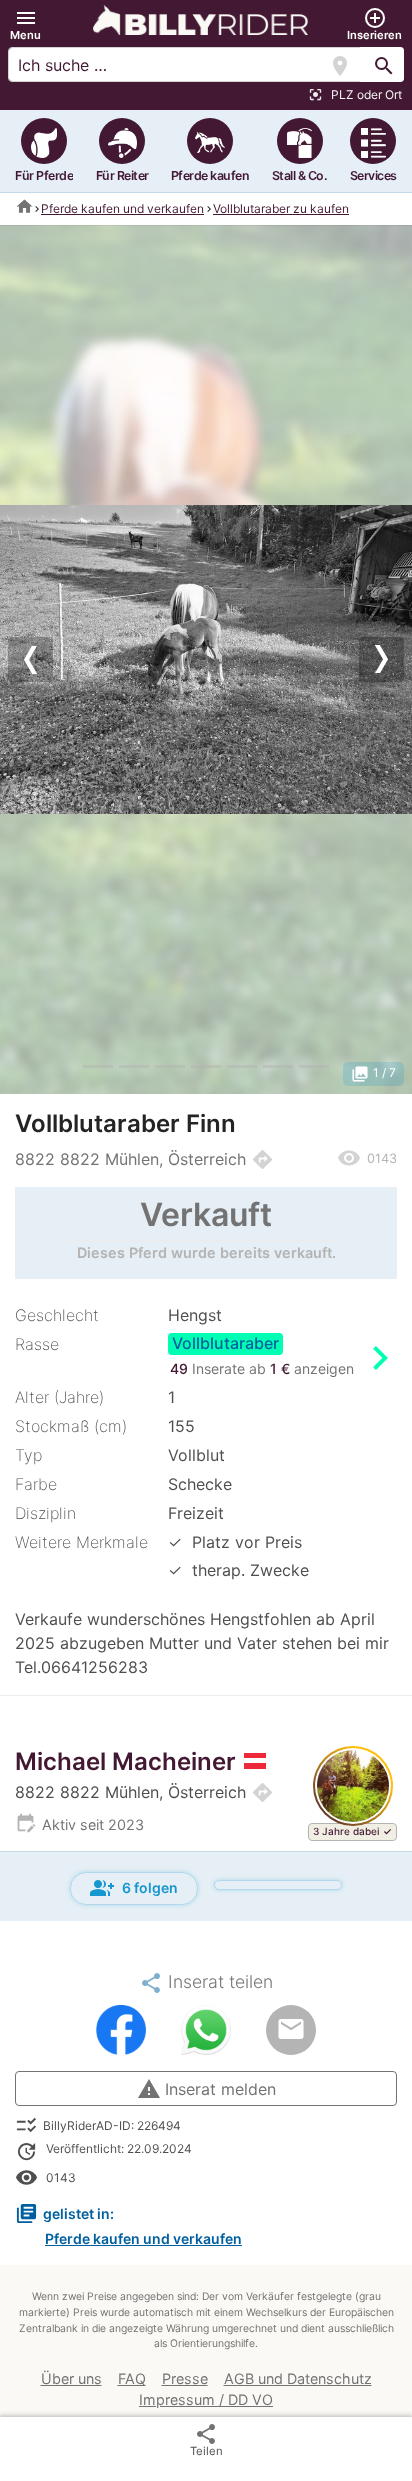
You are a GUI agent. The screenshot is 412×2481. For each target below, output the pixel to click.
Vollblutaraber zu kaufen (281, 208)
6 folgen (134, 1888)
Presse (185, 2378)
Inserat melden (206, 2089)
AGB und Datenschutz (298, 2378)
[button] (25, 24)
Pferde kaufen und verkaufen (122, 208)
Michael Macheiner (125, 1761)
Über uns (71, 2378)
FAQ (132, 2378)
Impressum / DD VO (206, 2399)
